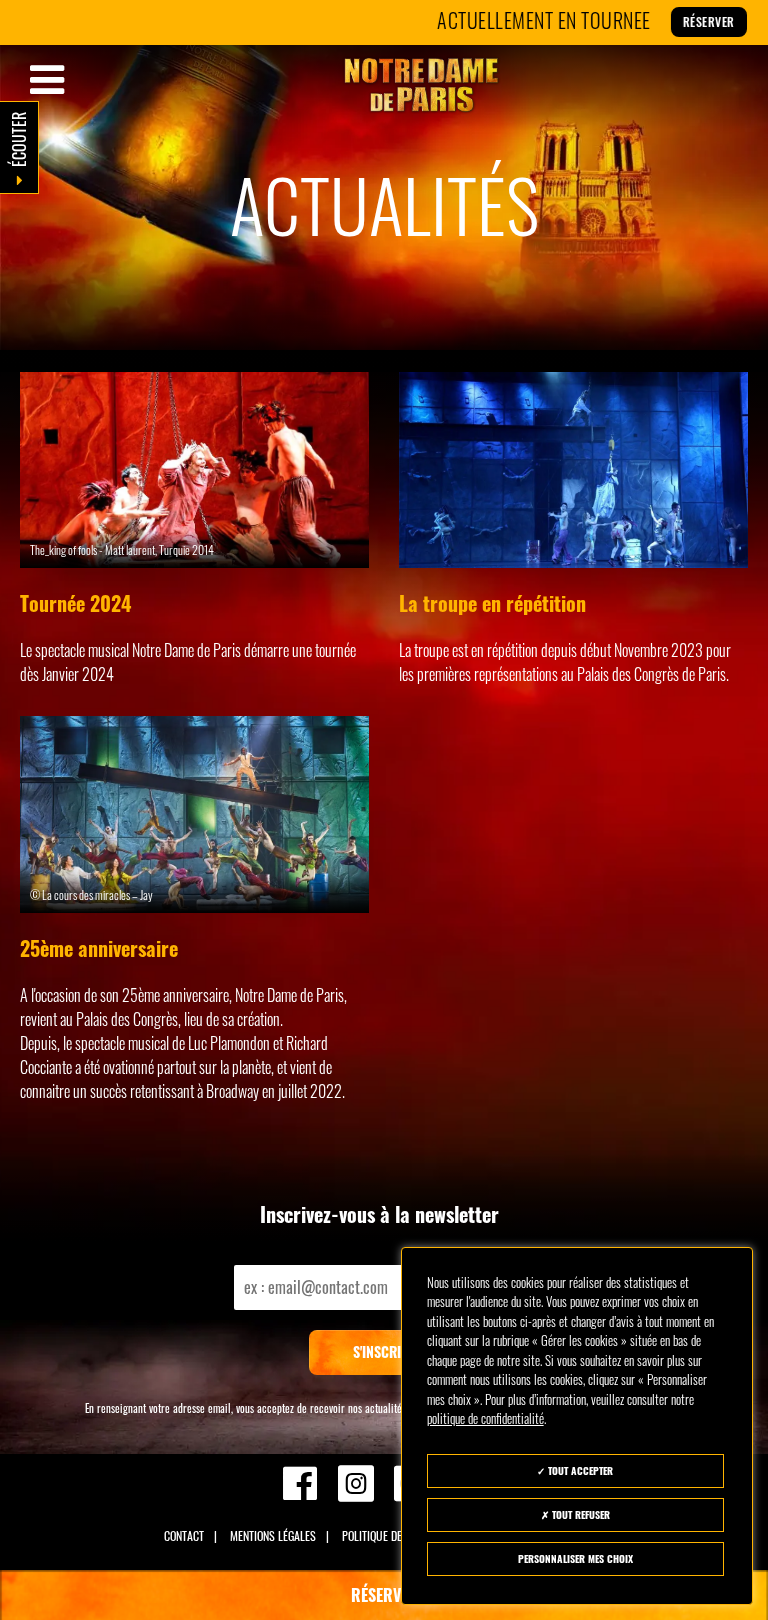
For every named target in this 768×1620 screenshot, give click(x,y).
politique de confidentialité (485, 1418)
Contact (184, 1535)
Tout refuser (579, 1514)
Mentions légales (273, 1535)
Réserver (661, 21)
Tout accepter (579, 1470)
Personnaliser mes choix (575, 1558)
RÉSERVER (384, 1595)
